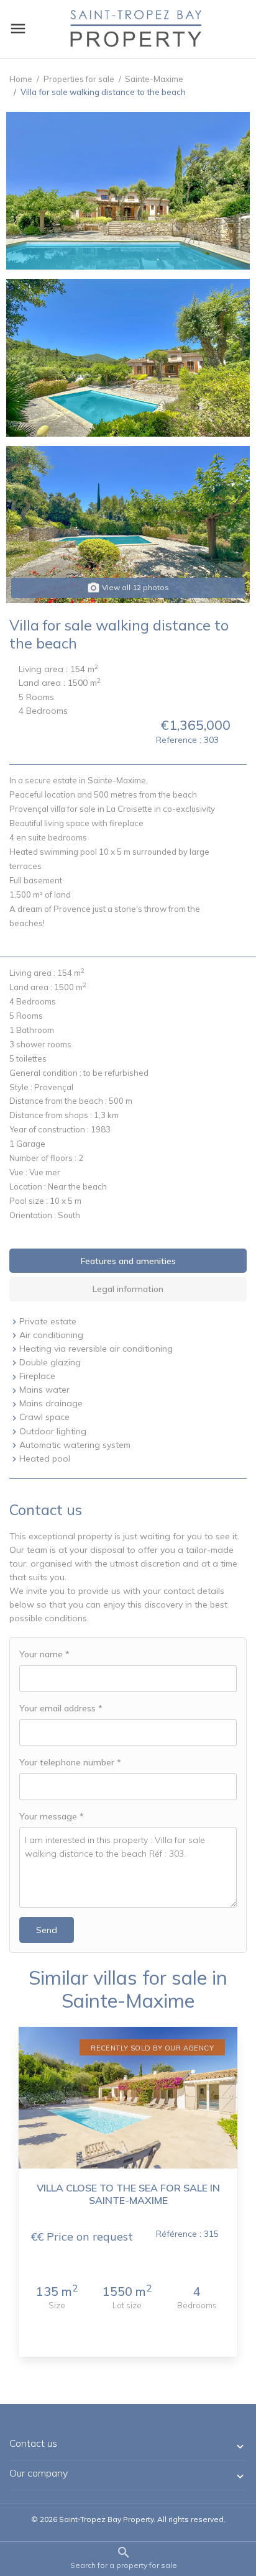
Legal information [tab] (128, 1289)
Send (47, 1930)
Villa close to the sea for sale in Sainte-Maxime (128, 2194)
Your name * (44, 1654)
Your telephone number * (70, 1762)
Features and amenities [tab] (128, 1261)
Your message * (52, 1816)
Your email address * (61, 1708)
